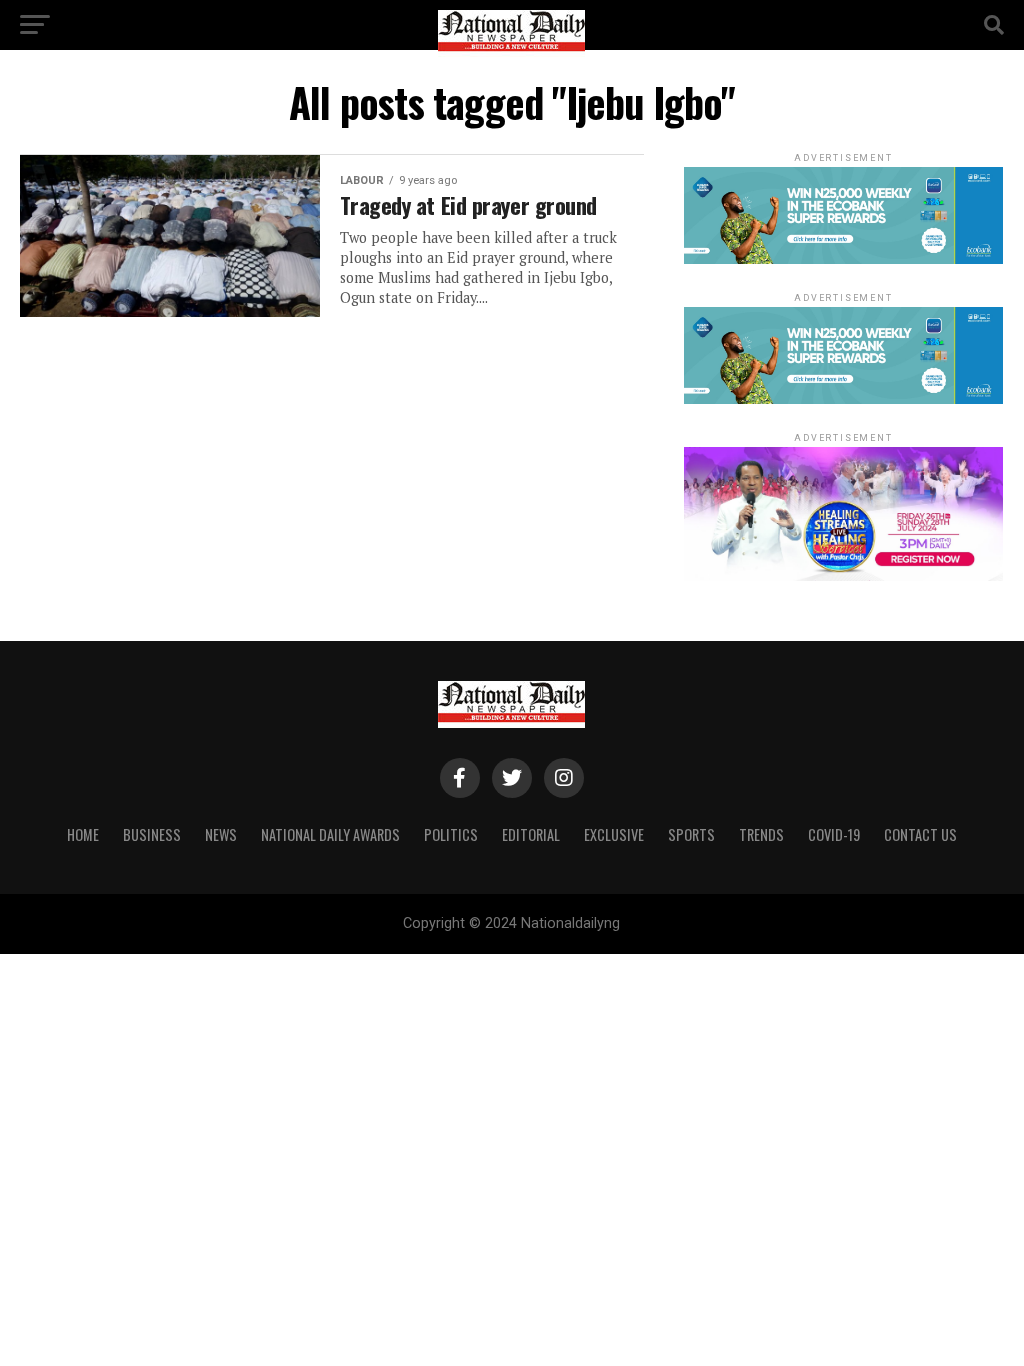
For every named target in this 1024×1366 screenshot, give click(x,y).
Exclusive (614, 834)
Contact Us (920, 834)
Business (152, 834)
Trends (761, 834)
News (221, 834)
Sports (691, 834)
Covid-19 (834, 834)
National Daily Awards (330, 834)
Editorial (531, 834)
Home (83, 834)
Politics (451, 834)
